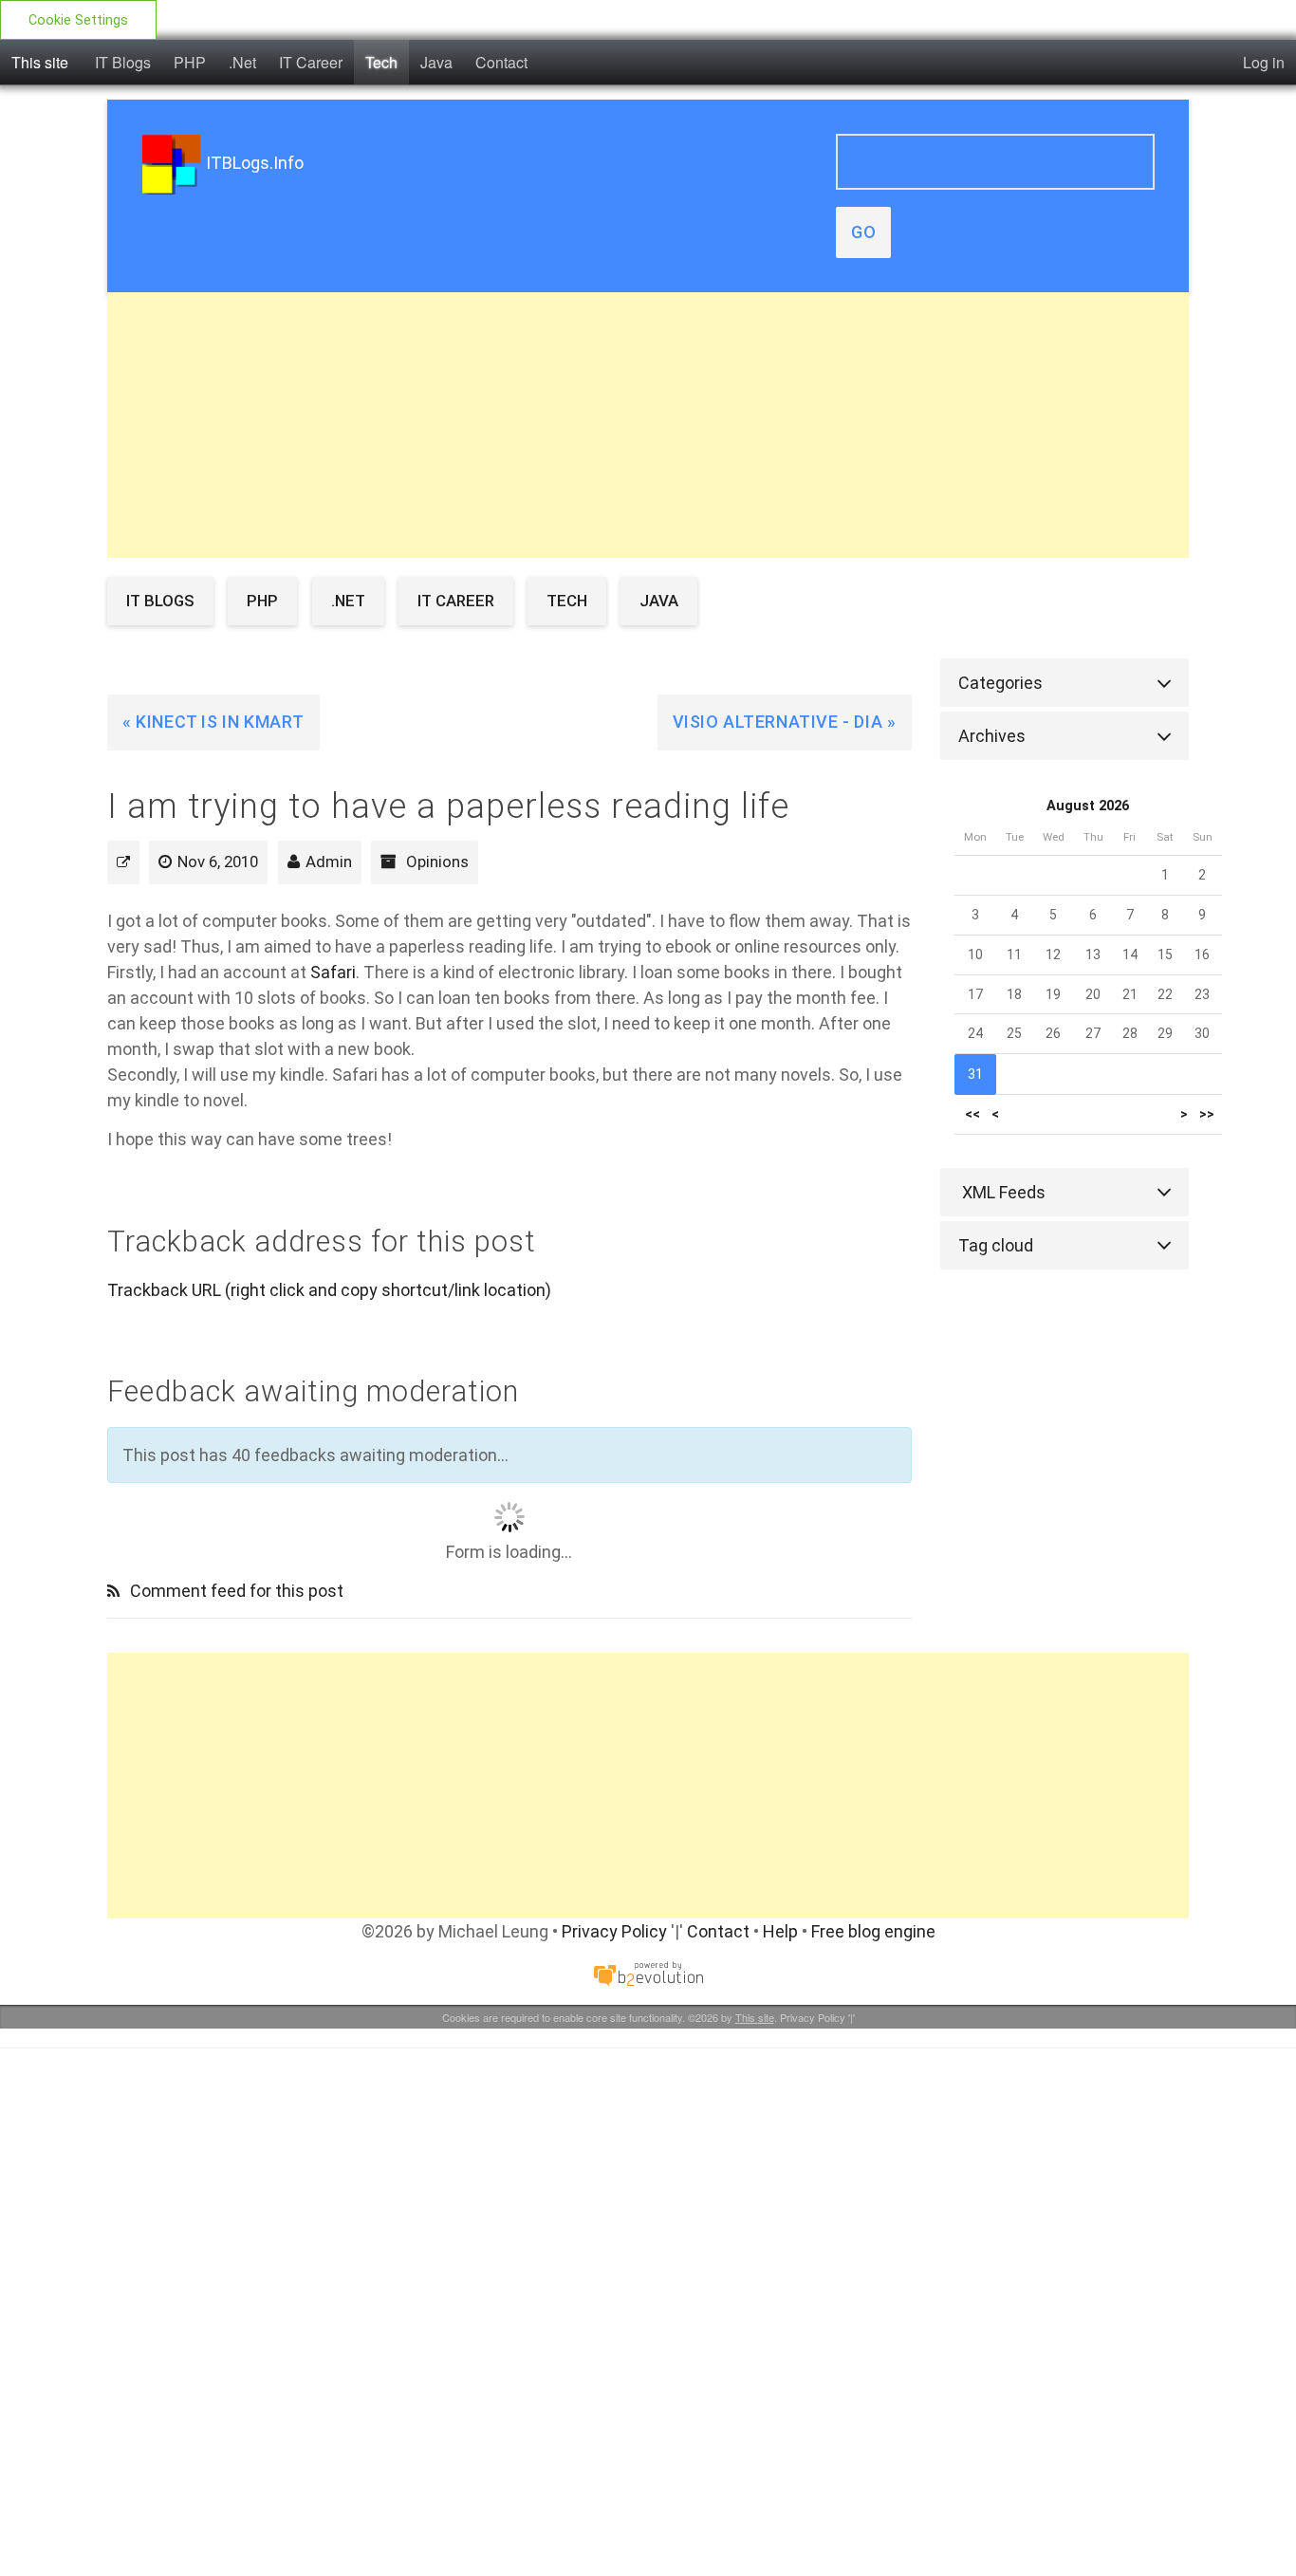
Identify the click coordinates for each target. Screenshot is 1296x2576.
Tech (381, 62)
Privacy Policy (614, 1931)
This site (40, 62)
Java (436, 62)
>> (1207, 1114)
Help (780, 1931)
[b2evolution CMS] (648, 1972)
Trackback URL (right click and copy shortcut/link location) (329, 1290)
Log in (1264, 62)
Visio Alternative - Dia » (785, 722)
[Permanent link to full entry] (123, 862)
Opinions (437, 862)
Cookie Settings (78, 20)
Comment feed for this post (235, 1591)
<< (972, 1114)
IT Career (311, 62)
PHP (190, 62)
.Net (242, 62)
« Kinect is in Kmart (213, 722)
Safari (333, 972)
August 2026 (1088, 806)
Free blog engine (873, 1931)
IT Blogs (123, 62)
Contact (501, 62)
